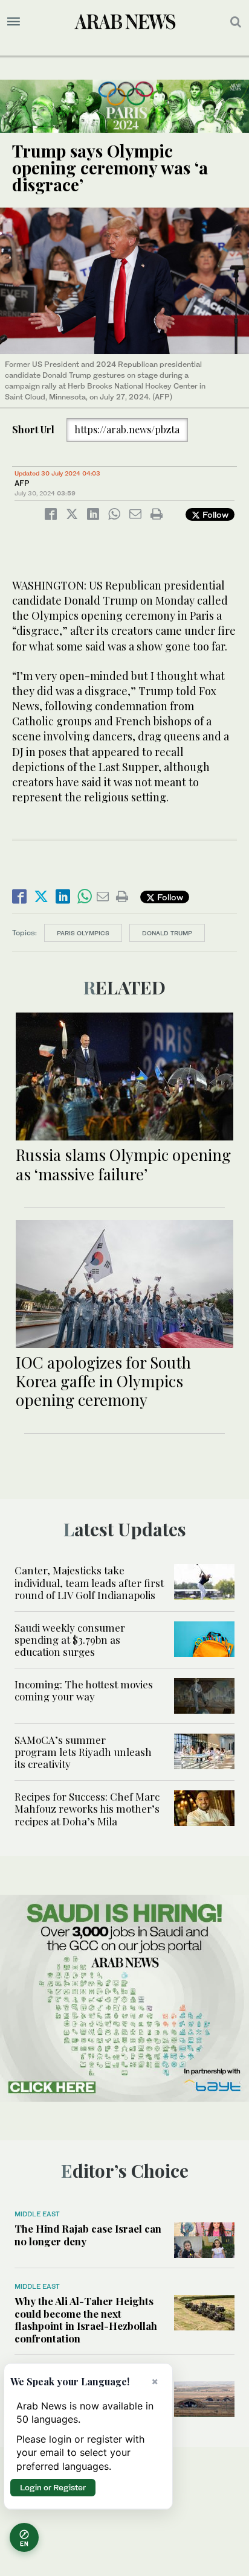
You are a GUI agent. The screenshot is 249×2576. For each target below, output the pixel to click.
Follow (214, 514)
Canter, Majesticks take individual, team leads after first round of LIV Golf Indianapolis (89, 1582)
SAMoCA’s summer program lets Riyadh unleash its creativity (83, 1752)
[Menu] (14, 22)
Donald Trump (167, 933)
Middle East (37, 2214)
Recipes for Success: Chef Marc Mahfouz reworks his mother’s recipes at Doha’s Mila (87, 1809)
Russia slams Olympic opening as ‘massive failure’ (123, 1164)
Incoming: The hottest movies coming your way (84, 1690)
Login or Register (53, 2487)
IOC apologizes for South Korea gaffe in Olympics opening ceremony (103, 1381)
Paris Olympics (83, 933)
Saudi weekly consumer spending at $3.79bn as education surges (70, 1640)
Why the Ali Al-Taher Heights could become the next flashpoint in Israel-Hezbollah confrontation (86, 2319)
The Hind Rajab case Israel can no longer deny (88, 2234)
